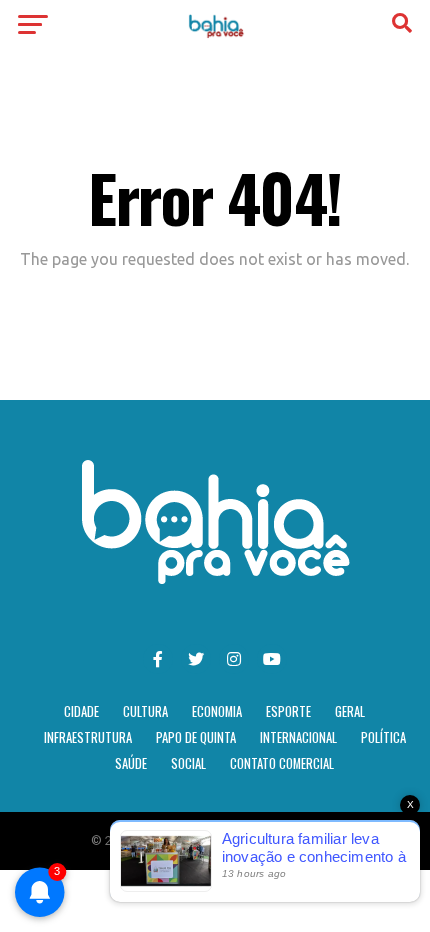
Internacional (298, 737)
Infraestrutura (88, 737)
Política (383, 737)
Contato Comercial (282, 763)
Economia (217, 711)
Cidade (81, 711)
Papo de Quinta (196, 737)
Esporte (288, 711)
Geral (350, 711)
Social (188, 763)
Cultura (145, 711)
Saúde (131, 763)
